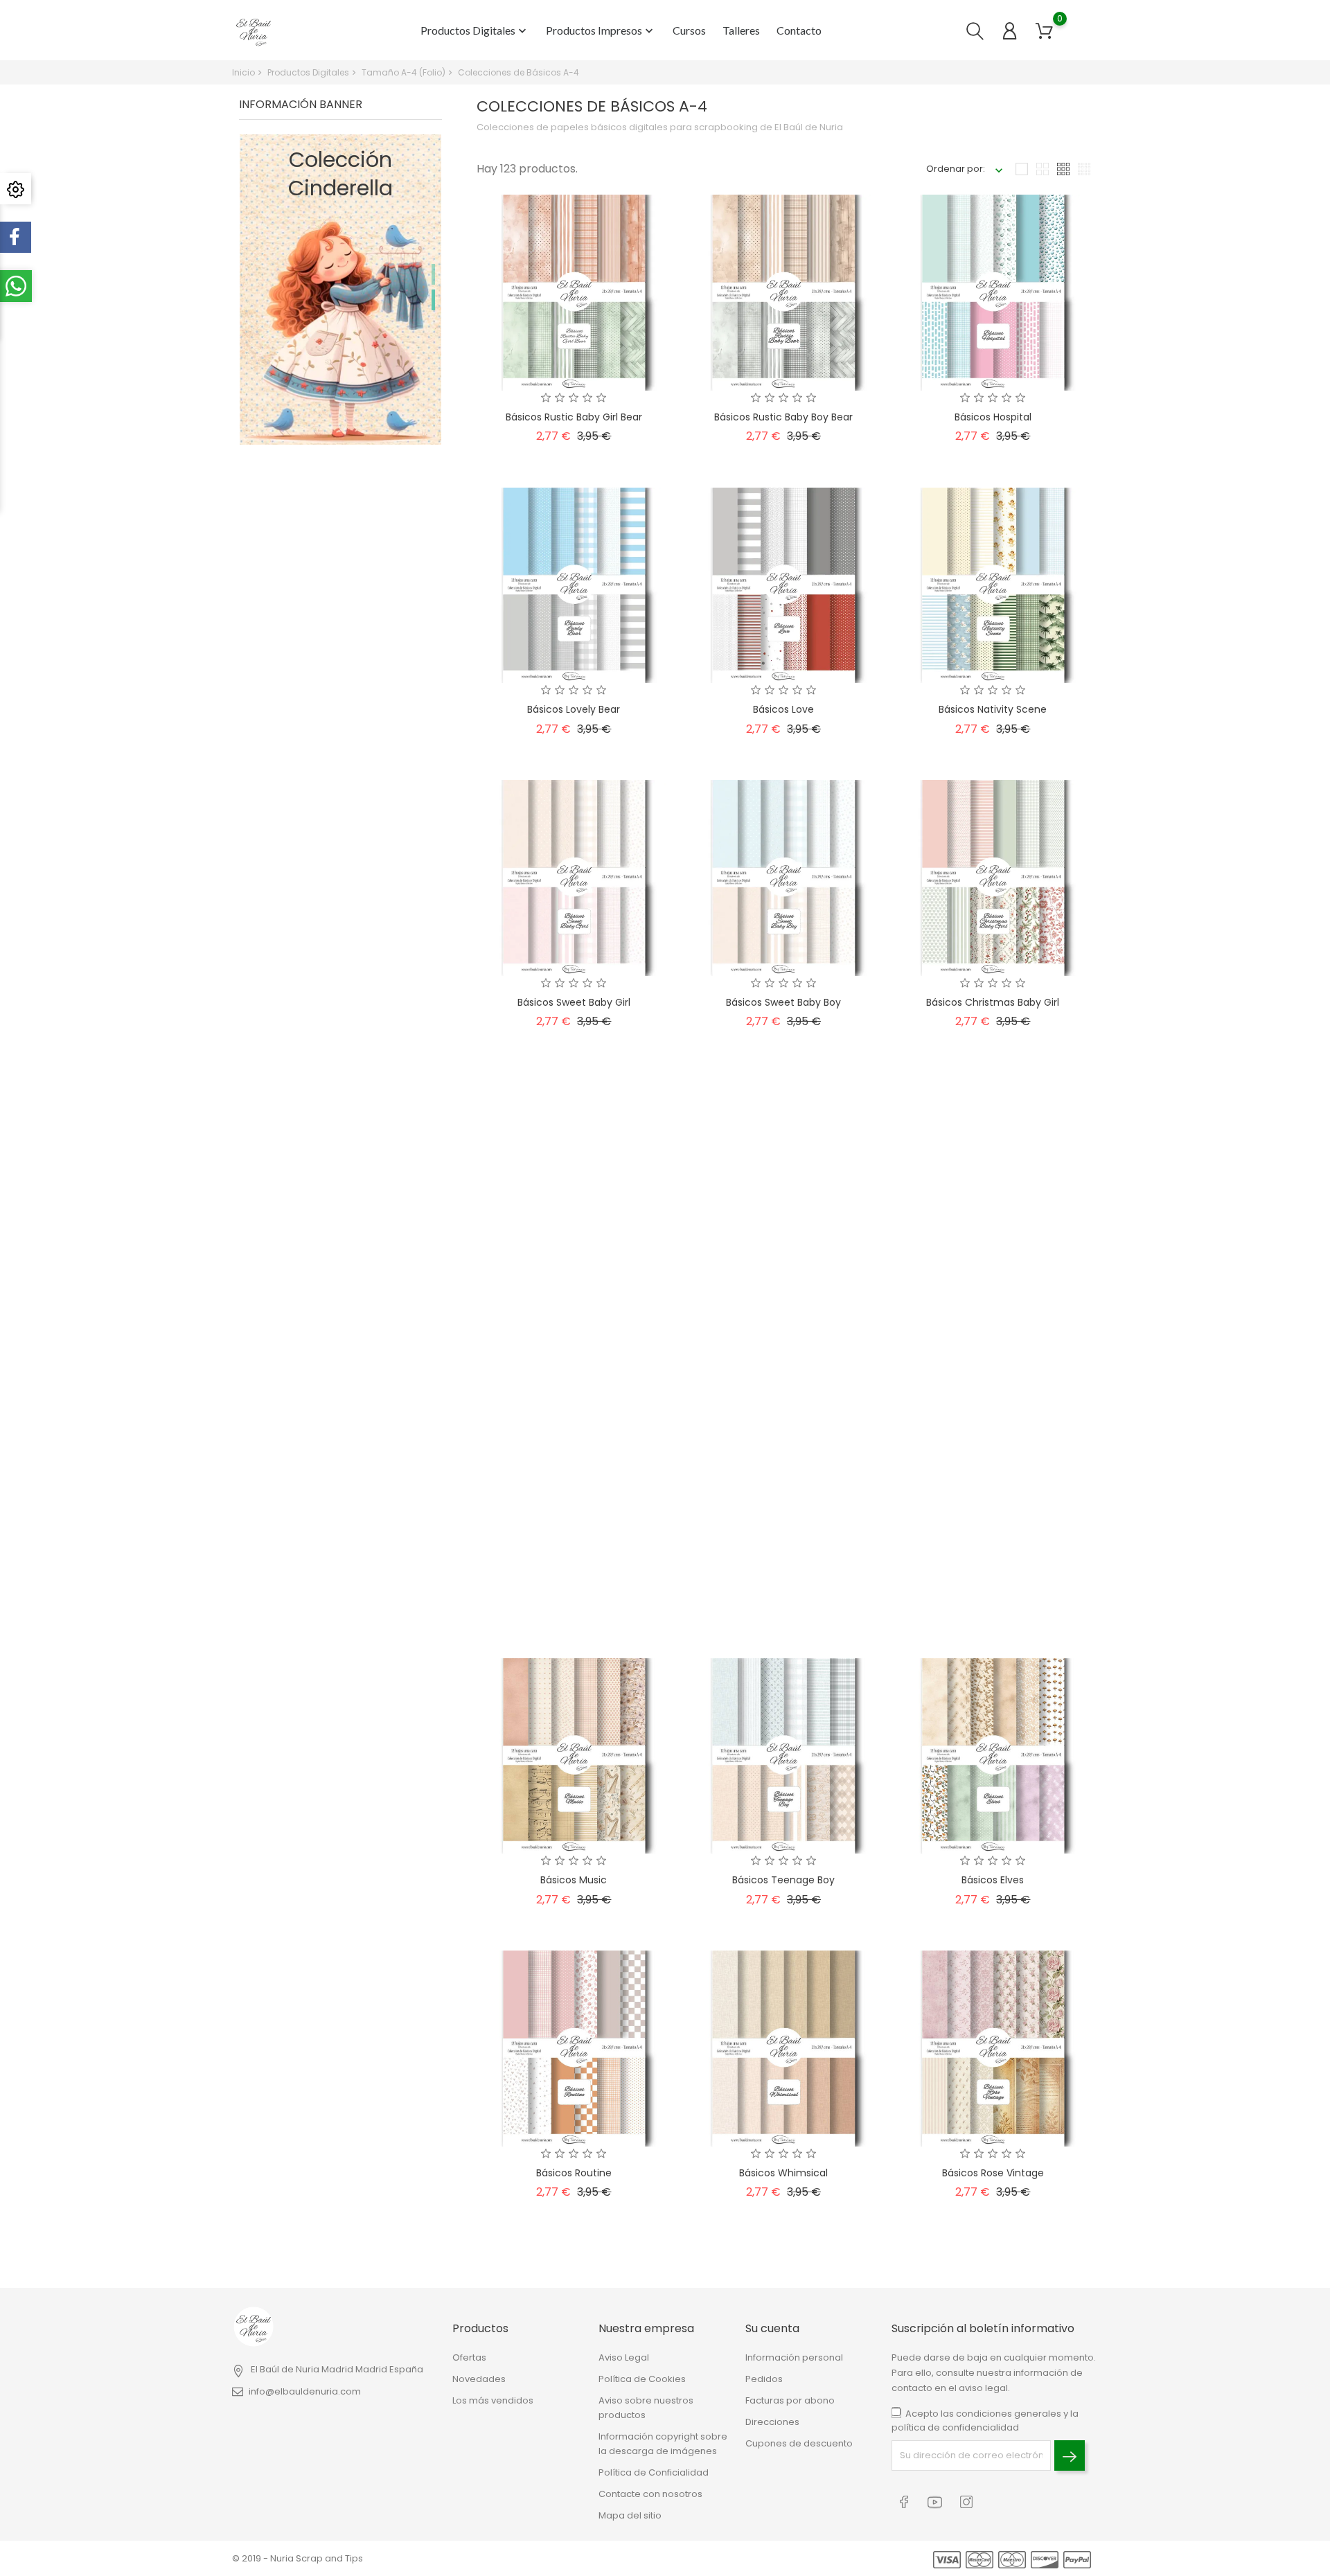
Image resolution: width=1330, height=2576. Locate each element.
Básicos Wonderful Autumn (783, 1588)
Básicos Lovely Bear (574, 709)
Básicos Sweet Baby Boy (783, 1002)
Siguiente (1059, 2265)
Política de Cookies (642, 2379)
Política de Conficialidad (654, 2472)
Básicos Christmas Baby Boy (574, 1295)
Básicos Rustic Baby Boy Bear (783, 417)
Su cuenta (772, 2328)
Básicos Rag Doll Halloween (993, 1295)
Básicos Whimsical (783, 2173)
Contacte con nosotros (650, 2494)
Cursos (689, 30)
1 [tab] (433, 274)
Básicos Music (574, 1880)
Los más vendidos (493, 2400)
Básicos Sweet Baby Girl (574, 1002)
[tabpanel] (340, 290)
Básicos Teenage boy (783, 1880)
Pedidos (764, 2379)
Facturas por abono (790, 2400)
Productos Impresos (601, 31)
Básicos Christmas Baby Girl (993, 1002)
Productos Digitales (475, 31)
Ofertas (469, 2357)
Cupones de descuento (799, 2443)
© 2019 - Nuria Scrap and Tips (298, 2558)
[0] (1044, 31)
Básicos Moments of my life (574, 1588)
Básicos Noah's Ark (993, 1588)
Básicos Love (783, 709)
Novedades (479, 2379)
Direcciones (772, 2422)
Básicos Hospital (993, 417)
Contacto (799, 30)
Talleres (741, 30)
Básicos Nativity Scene (993, 709)
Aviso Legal (624, 2357)
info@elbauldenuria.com (305, 2391)
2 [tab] (433, 300)
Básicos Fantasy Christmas (783, 1295)
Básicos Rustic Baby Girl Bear (574, 417)
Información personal (794, 2357)
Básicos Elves (993, 1880)
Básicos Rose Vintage (993, 2173)
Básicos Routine (574, 2173)
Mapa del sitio (630, 2515)
